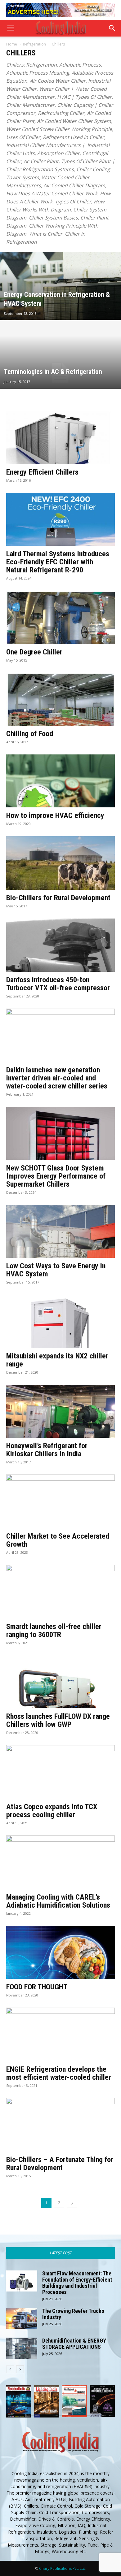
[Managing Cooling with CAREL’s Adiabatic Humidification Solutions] (60, 1862)
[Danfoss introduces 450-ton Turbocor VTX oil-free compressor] (60, 945)
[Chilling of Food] (60, 699)
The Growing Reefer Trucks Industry (73, 2314)
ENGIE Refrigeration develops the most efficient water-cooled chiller (59, 2073)
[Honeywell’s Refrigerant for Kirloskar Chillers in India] (60, 1411)
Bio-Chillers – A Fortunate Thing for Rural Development (60, 2164)
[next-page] (72, 2203)
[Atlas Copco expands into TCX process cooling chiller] (60, 1772)
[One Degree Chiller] (60, 617)
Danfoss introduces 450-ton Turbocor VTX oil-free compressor (58, 984)
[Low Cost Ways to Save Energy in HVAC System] (60, 1231)
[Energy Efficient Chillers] (60, 438)
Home (12, 44)
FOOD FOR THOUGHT (37, 1987)
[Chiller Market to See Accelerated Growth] (60, 1501)
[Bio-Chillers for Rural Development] (60, 863)
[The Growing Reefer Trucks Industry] (22, 2319)
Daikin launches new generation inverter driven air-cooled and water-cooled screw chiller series (57, 1078)
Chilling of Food (30, 734)
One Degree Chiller (34, 652)
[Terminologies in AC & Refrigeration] (60, 373)
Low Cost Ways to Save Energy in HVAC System (56, 1270)
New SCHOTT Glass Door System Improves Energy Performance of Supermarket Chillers (56, 1176)
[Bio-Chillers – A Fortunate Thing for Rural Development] (60, 2125)
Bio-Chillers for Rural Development (58, 898)
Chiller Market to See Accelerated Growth (58, 1540)
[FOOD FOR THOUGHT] (60, 1952)
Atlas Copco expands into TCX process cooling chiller (52, 1811)
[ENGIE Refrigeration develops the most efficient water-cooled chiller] (60, 2034)
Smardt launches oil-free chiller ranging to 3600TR (54, 1631)
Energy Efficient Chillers (42, 472)
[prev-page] (10, 2369)
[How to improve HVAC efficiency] (60, 781)
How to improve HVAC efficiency (55, 815)
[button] (11, 28)
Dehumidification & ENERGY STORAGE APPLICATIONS (74, 2344)
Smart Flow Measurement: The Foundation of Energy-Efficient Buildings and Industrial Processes (77, 2283)
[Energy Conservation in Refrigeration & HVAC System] (60, 303)
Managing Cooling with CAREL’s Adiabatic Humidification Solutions (58, 1901)
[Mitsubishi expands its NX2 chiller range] (60, 1321)
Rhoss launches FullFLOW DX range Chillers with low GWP (58, 1720)
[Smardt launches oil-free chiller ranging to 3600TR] (60, 1592)
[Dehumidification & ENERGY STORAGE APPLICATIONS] (22, 2348)
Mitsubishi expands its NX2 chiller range (57, 1360)
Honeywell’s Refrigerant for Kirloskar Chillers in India (47, 1450)
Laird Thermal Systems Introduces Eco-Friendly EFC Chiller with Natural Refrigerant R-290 (58, 562)
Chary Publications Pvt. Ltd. (63, 2568)
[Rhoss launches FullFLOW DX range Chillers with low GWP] (60, 1682)
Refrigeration (34, 44)
